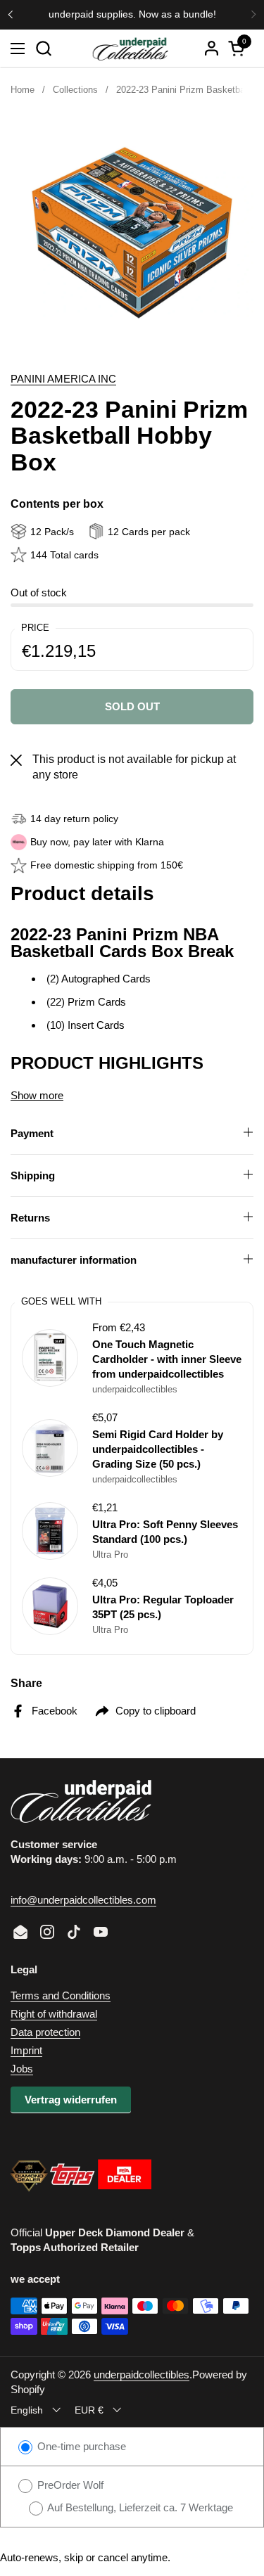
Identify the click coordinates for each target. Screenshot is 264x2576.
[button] (43, 48)
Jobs (22, 2069)
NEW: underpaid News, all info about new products (123, 14)
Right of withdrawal (54, 2014)
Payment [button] (32, 1133)
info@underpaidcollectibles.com (83, 1900)
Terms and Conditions (61, 1995)
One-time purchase (80, 2446)
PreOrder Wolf (69, 2485)
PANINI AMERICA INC (63, 379)
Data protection (45, 2032)
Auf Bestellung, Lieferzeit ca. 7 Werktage (139, 2507)
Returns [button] (30, 1218)
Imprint (26, 2050)
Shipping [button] (33, 1175)
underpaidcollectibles (142, 2375)
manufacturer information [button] (74, 1260)
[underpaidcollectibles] (131, 49)
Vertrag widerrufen (71, 2100)
